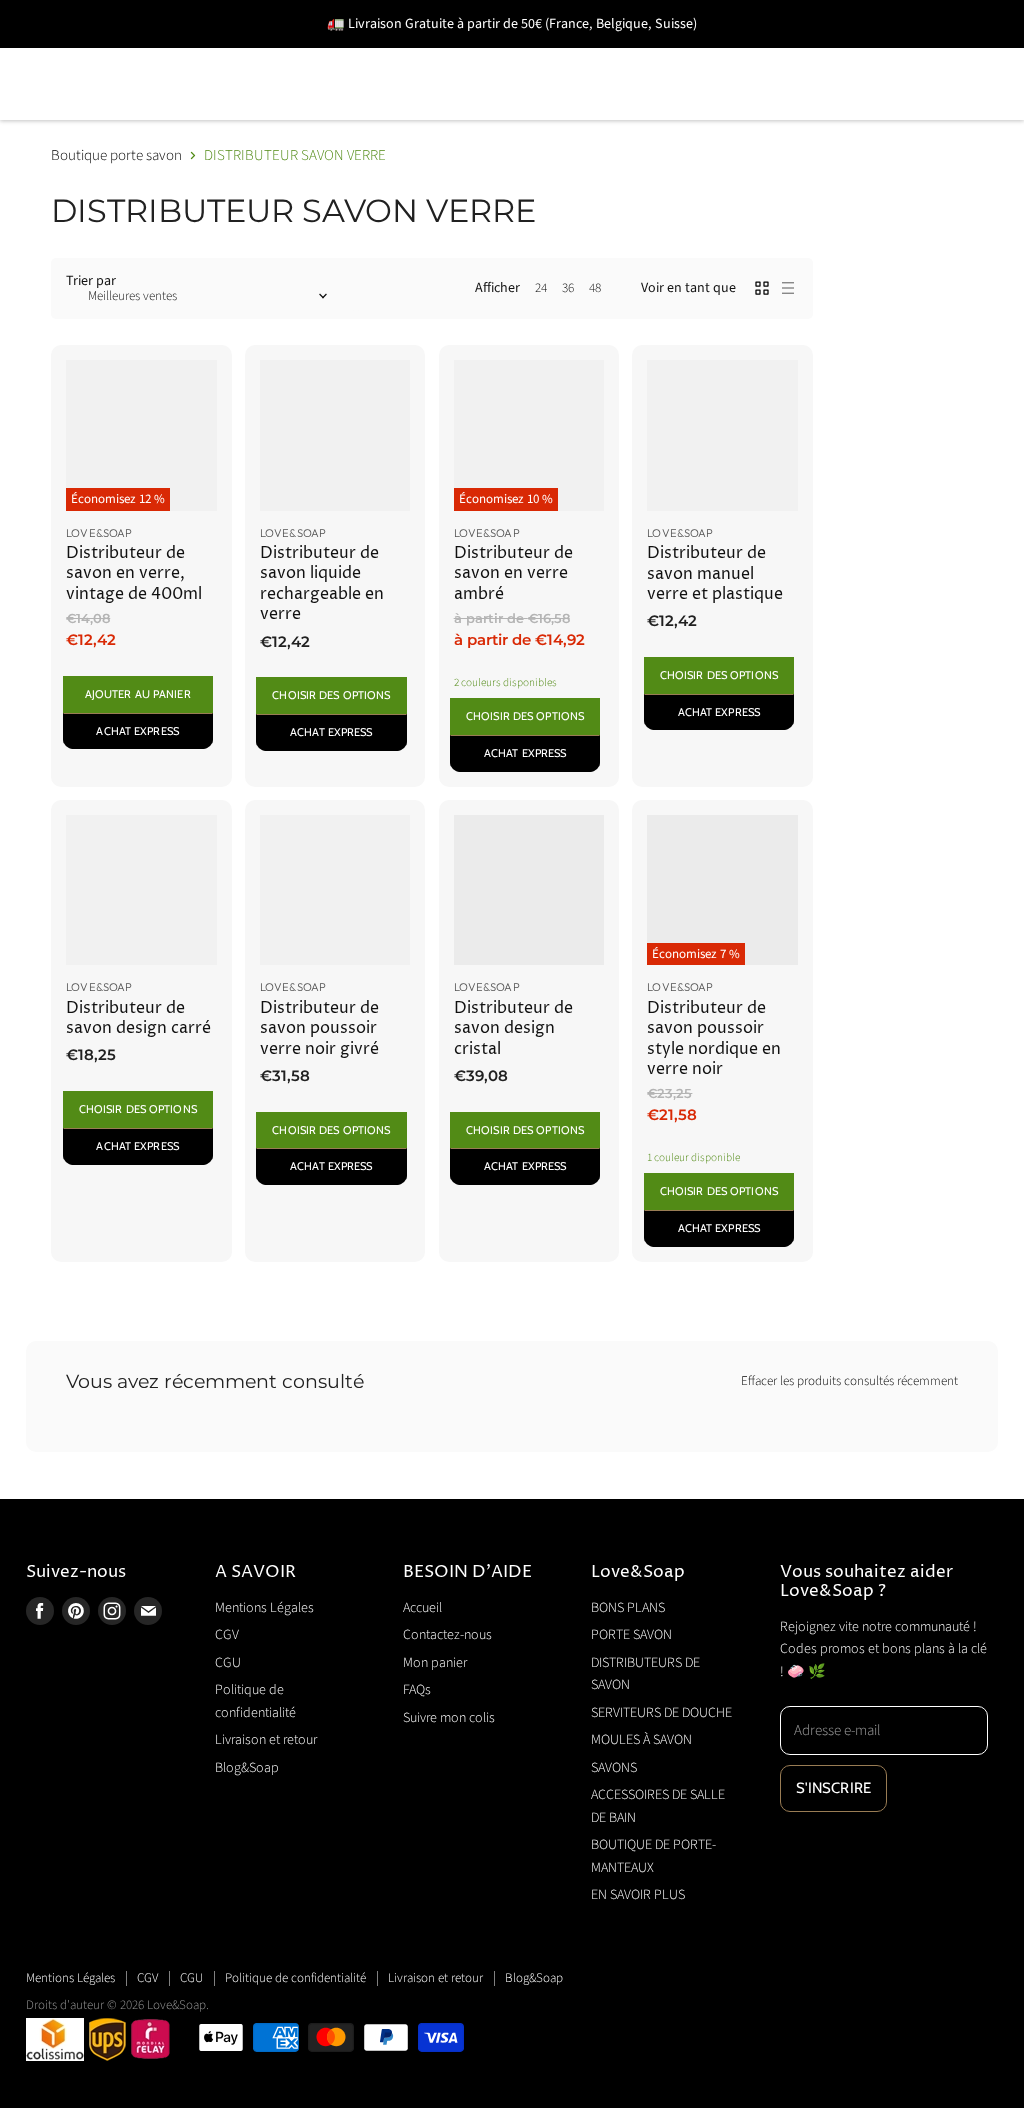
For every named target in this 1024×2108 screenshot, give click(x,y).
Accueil (422, 1608)
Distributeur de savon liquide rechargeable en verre (322, 584)
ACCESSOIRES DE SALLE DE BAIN (272, 112)
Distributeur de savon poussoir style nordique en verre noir (714, 1039)
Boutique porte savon (116, 155)
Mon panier (435, 1663)
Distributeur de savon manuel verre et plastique (715, 574)
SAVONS (61, 112)
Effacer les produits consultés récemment (849, 1381)
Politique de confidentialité (295, 1978)
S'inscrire (834, 1788)
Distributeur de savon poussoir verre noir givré (319, 1029)
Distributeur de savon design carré (138, 1018)
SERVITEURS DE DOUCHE (700, 55)
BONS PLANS (80, 55)
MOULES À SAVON (920, 55)
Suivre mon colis (449, 1718)
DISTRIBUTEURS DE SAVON (446, 55)
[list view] (788, 288)
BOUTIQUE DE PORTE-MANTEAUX (586, 112)
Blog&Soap (247, 1768)
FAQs (417, 1690)
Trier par (91, 281)
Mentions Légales (264, 1608)
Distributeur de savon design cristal (513, 1029)
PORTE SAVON (235, 55)
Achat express (137, 731)
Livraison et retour (266, 1740)
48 (595, 288)
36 (568, 288)
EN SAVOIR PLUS (826, 112)
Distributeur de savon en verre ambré (513, 574)
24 (541, 288)
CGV (227, 1635)
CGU (228, 1663)
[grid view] (762, 288)
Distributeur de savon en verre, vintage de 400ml (134, 574)
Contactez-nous (447, 1635)
